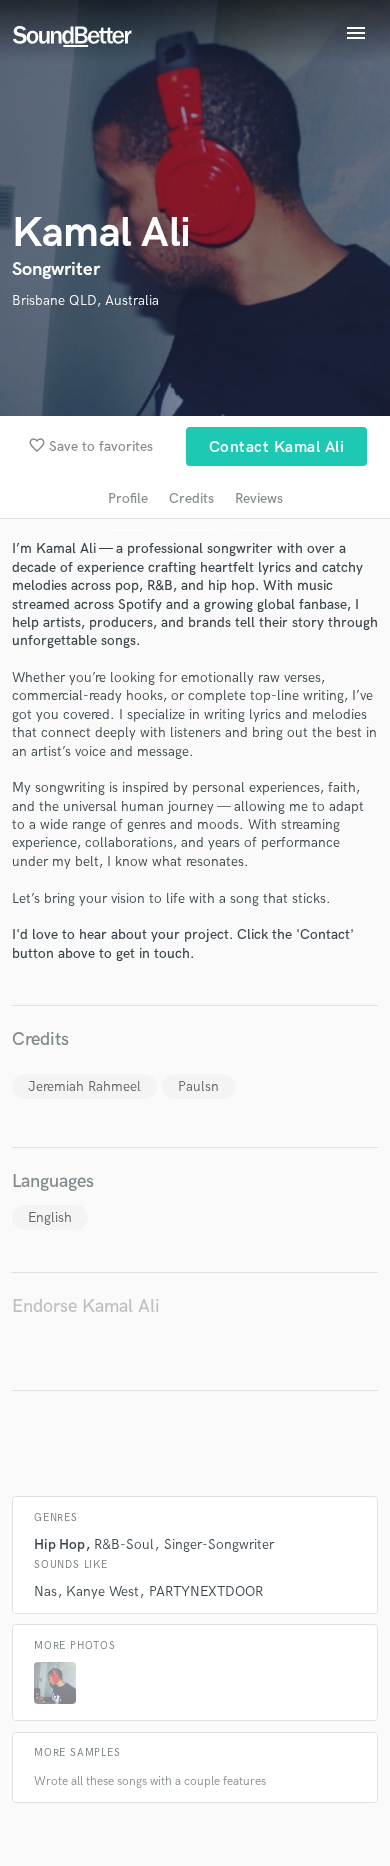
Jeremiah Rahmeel (84, 1086)
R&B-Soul (124, 1544)
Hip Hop (59, 1544)
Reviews (259, 498)
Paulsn (198, 1086)
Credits (191, 498)
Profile (128, 498)
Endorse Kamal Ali (86, 1306)
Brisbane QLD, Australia (85, 300)
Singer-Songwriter (219, 1544)
